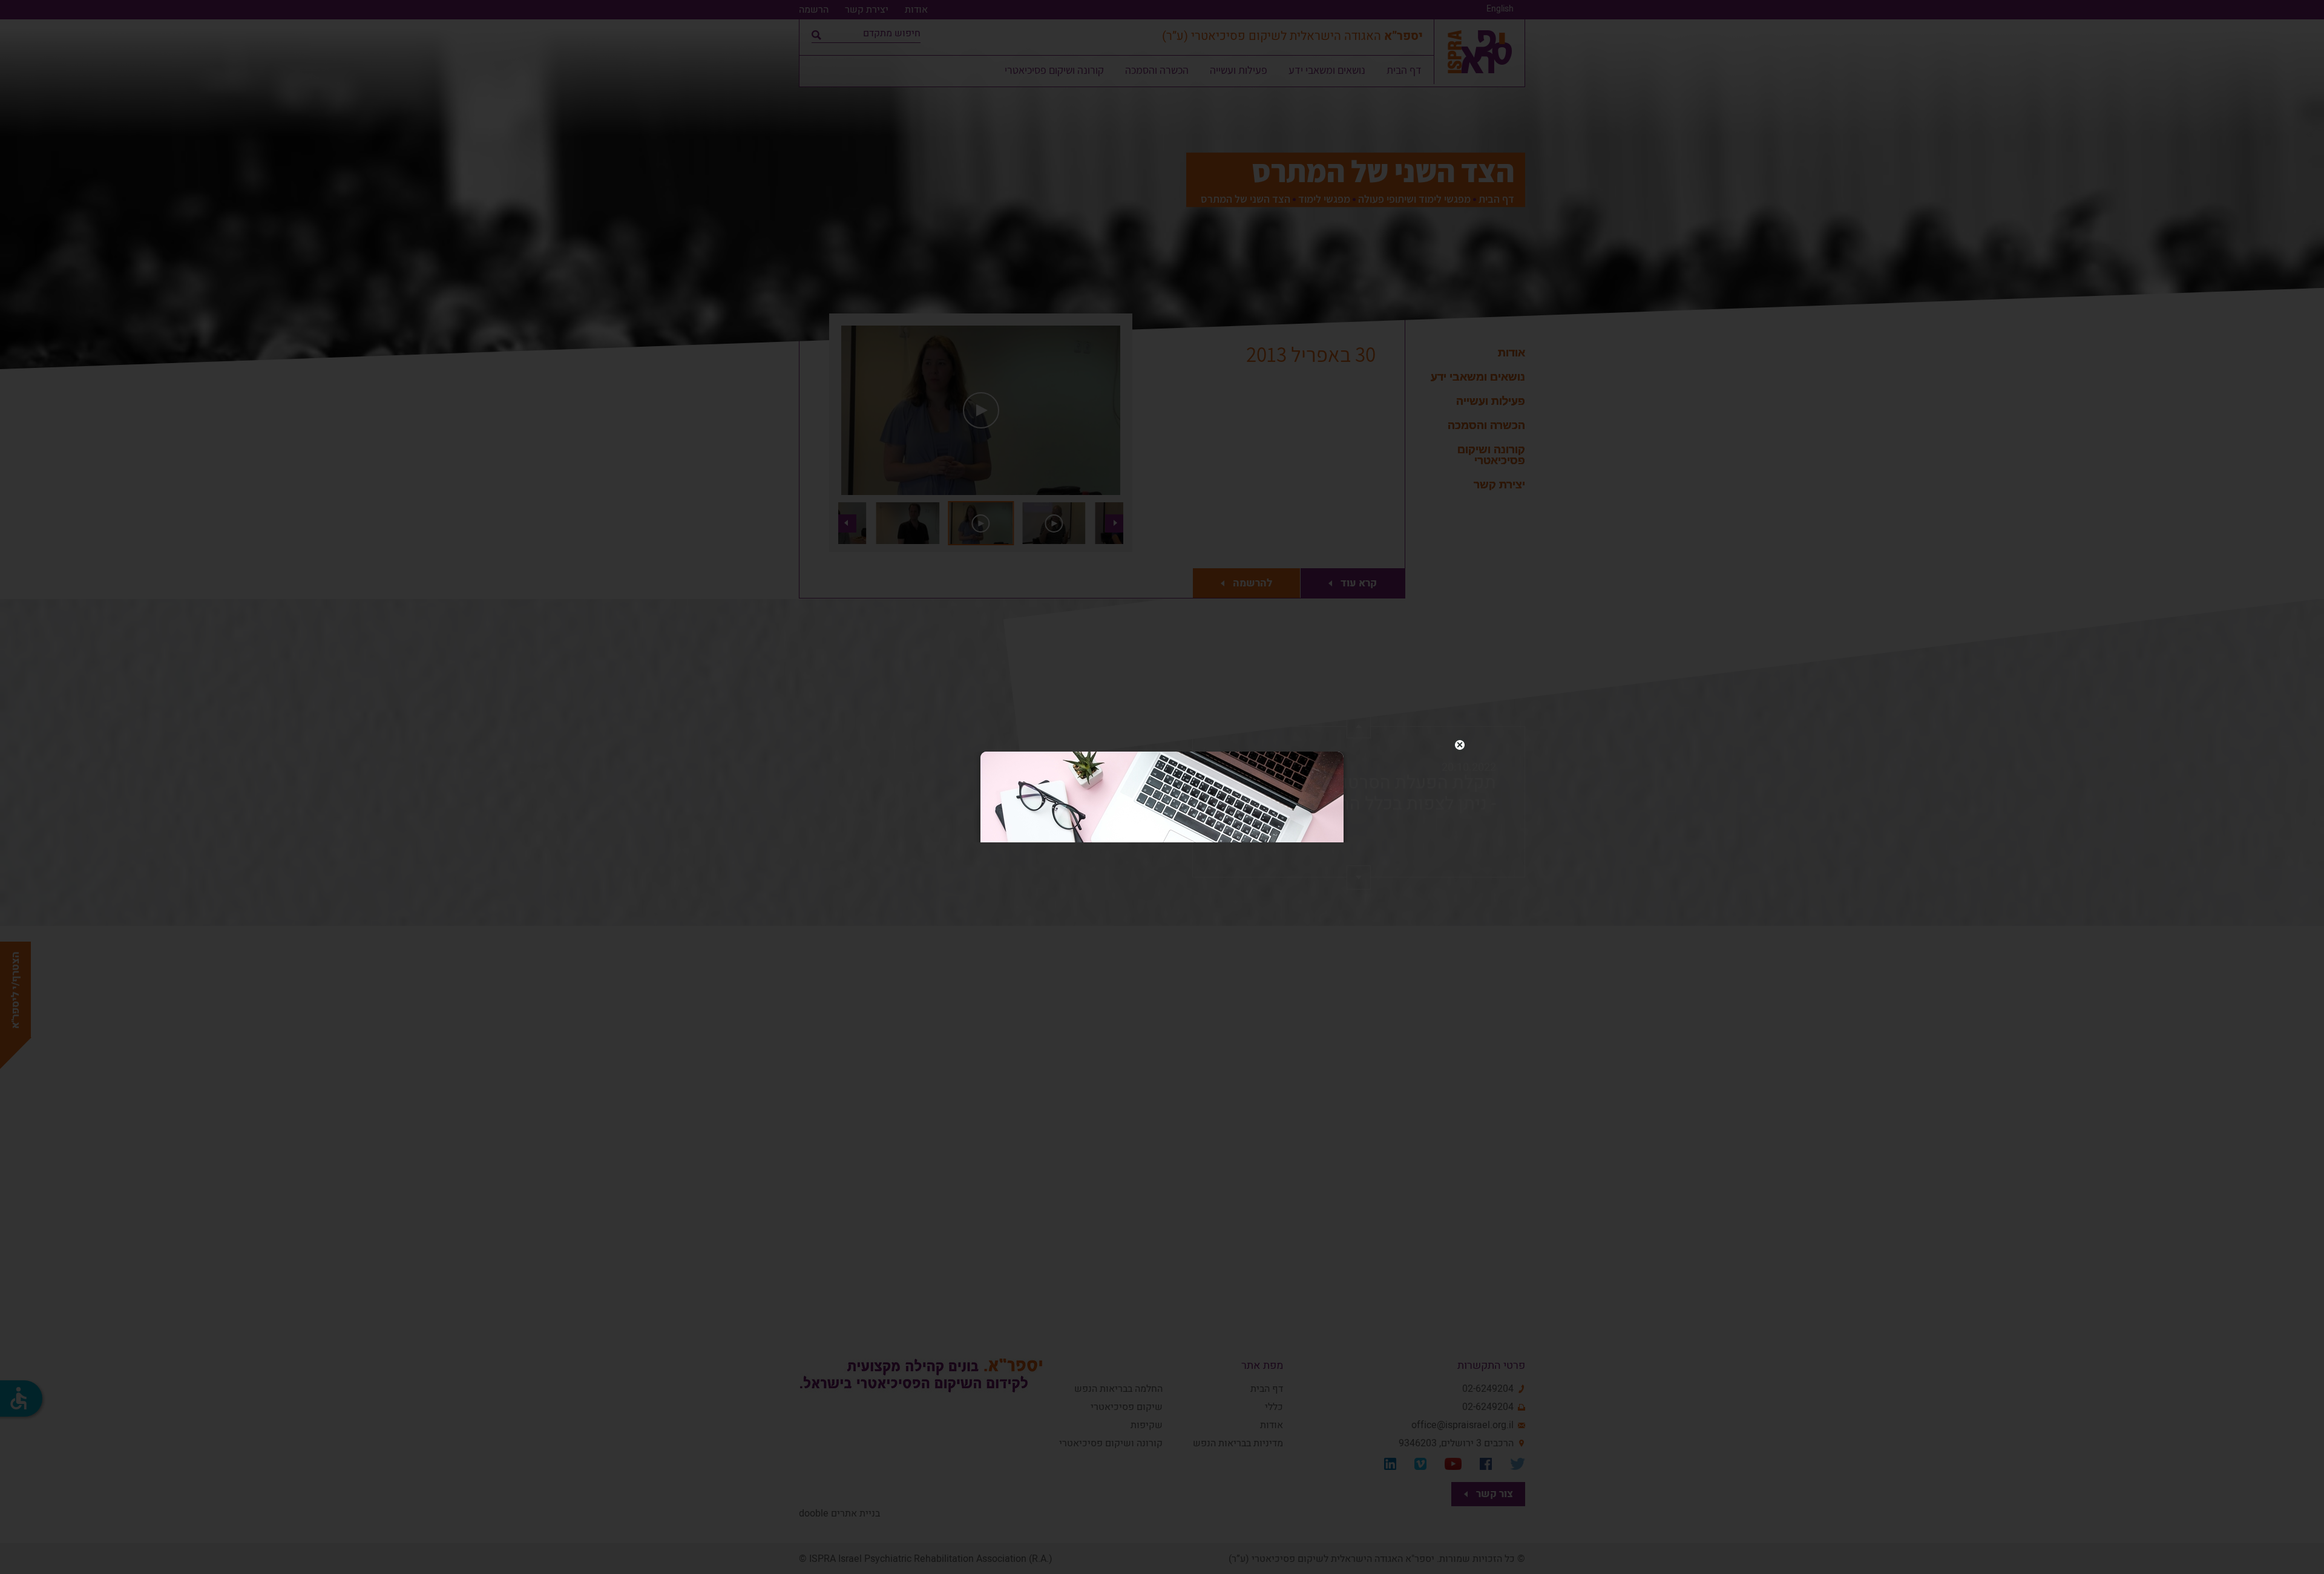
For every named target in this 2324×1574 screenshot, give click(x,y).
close (1460, 745)
